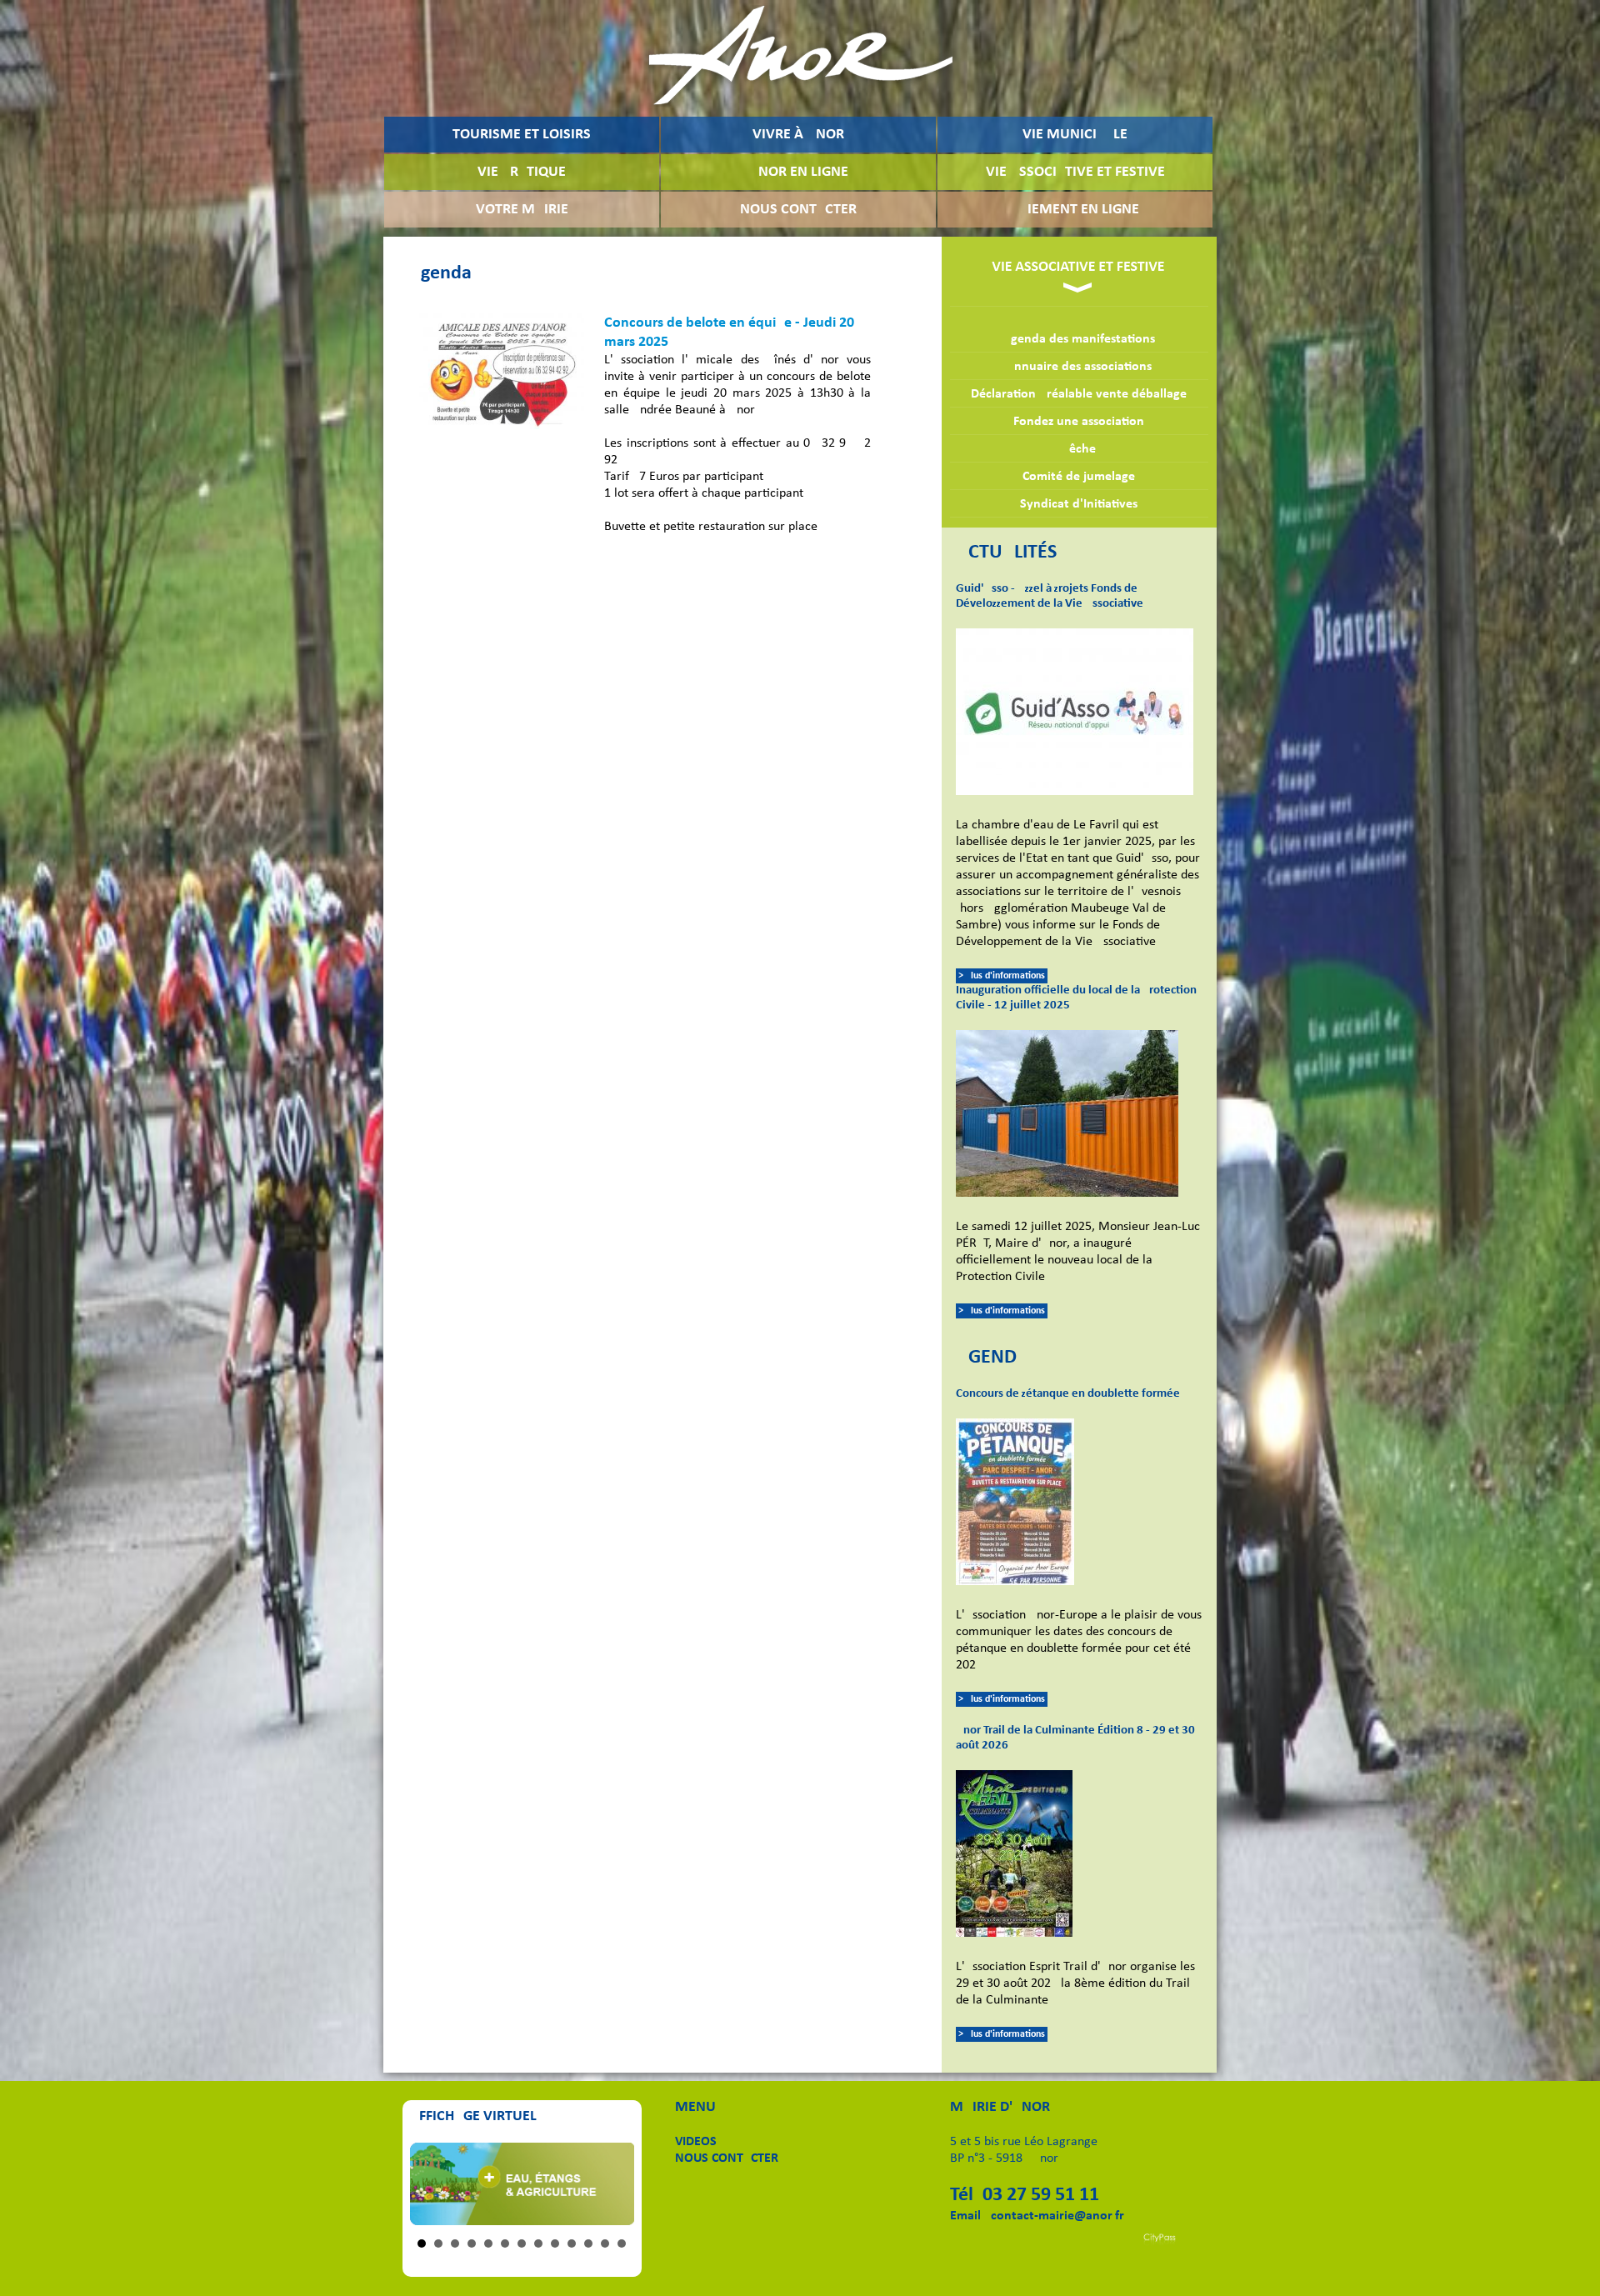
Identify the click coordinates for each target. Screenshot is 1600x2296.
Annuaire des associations (1079, 367)
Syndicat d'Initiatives (1079, 504)
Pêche (1079, 449)
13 (622, 2243)
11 (588, 2243)
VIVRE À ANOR (798, 135)
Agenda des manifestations (1079, 339)
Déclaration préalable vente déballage (1079, 394)
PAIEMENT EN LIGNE (1075, 210)
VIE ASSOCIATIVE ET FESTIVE (1075, 172)
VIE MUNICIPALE (1075, 135)
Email (965, 2216)
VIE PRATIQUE (522, 172)
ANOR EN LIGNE (799, 172)
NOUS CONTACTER (798, 210)
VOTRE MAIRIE (522, 210)
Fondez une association (1079, 422)
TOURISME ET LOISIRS (522, 135)
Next (612, 2184)
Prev (432, 2184)
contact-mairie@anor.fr (1057, 2216)
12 (605, 2243)
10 (572, 2243)
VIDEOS (696, 2142)
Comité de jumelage (1079, 477)
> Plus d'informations (1002, 976)
